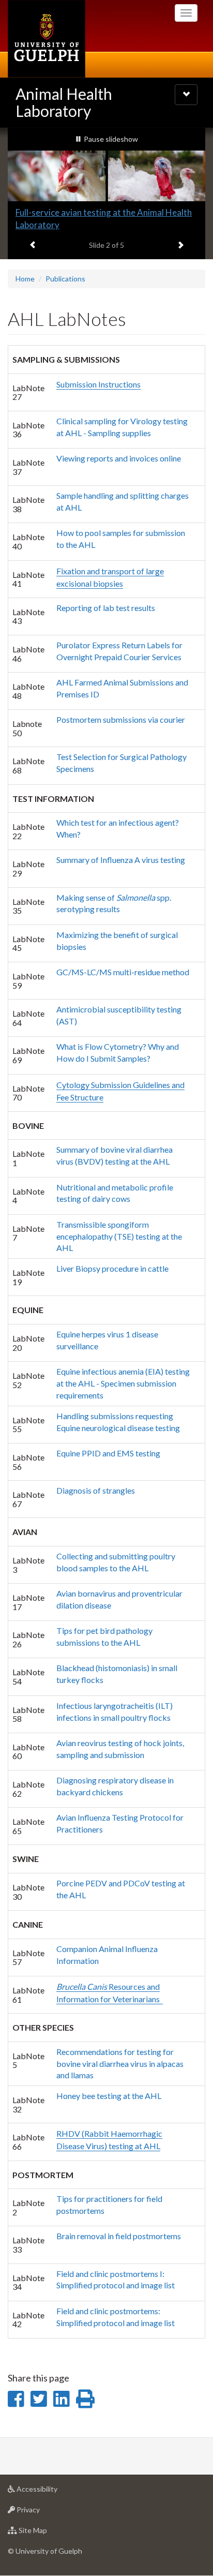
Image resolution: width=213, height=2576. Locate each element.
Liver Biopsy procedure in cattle (112, 1268)
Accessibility (52, 2492)
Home (25, 279)
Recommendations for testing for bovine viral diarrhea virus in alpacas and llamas (120, 2064)
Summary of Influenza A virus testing (121, 860)
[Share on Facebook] (16, 2399)
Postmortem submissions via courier (121, 719)
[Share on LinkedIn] (61, 2399)
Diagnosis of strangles (96, 1490)
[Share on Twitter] (39, 2399)
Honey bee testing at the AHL (109, 2096)
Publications (65, 279)
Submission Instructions (98, 384)
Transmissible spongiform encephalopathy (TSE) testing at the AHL (119, 1236)
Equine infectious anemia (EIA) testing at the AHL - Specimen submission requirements (123, 1383)
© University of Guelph (45, 2551)
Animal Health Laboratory (64, 102)
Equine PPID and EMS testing (108, 1453)
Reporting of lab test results (106, 608)
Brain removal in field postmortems (119, 2236)
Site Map (48, 2533)
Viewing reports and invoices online (119, 458)
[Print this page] (85, 2399)
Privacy (44, 2512)
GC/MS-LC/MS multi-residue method (123, 972)
